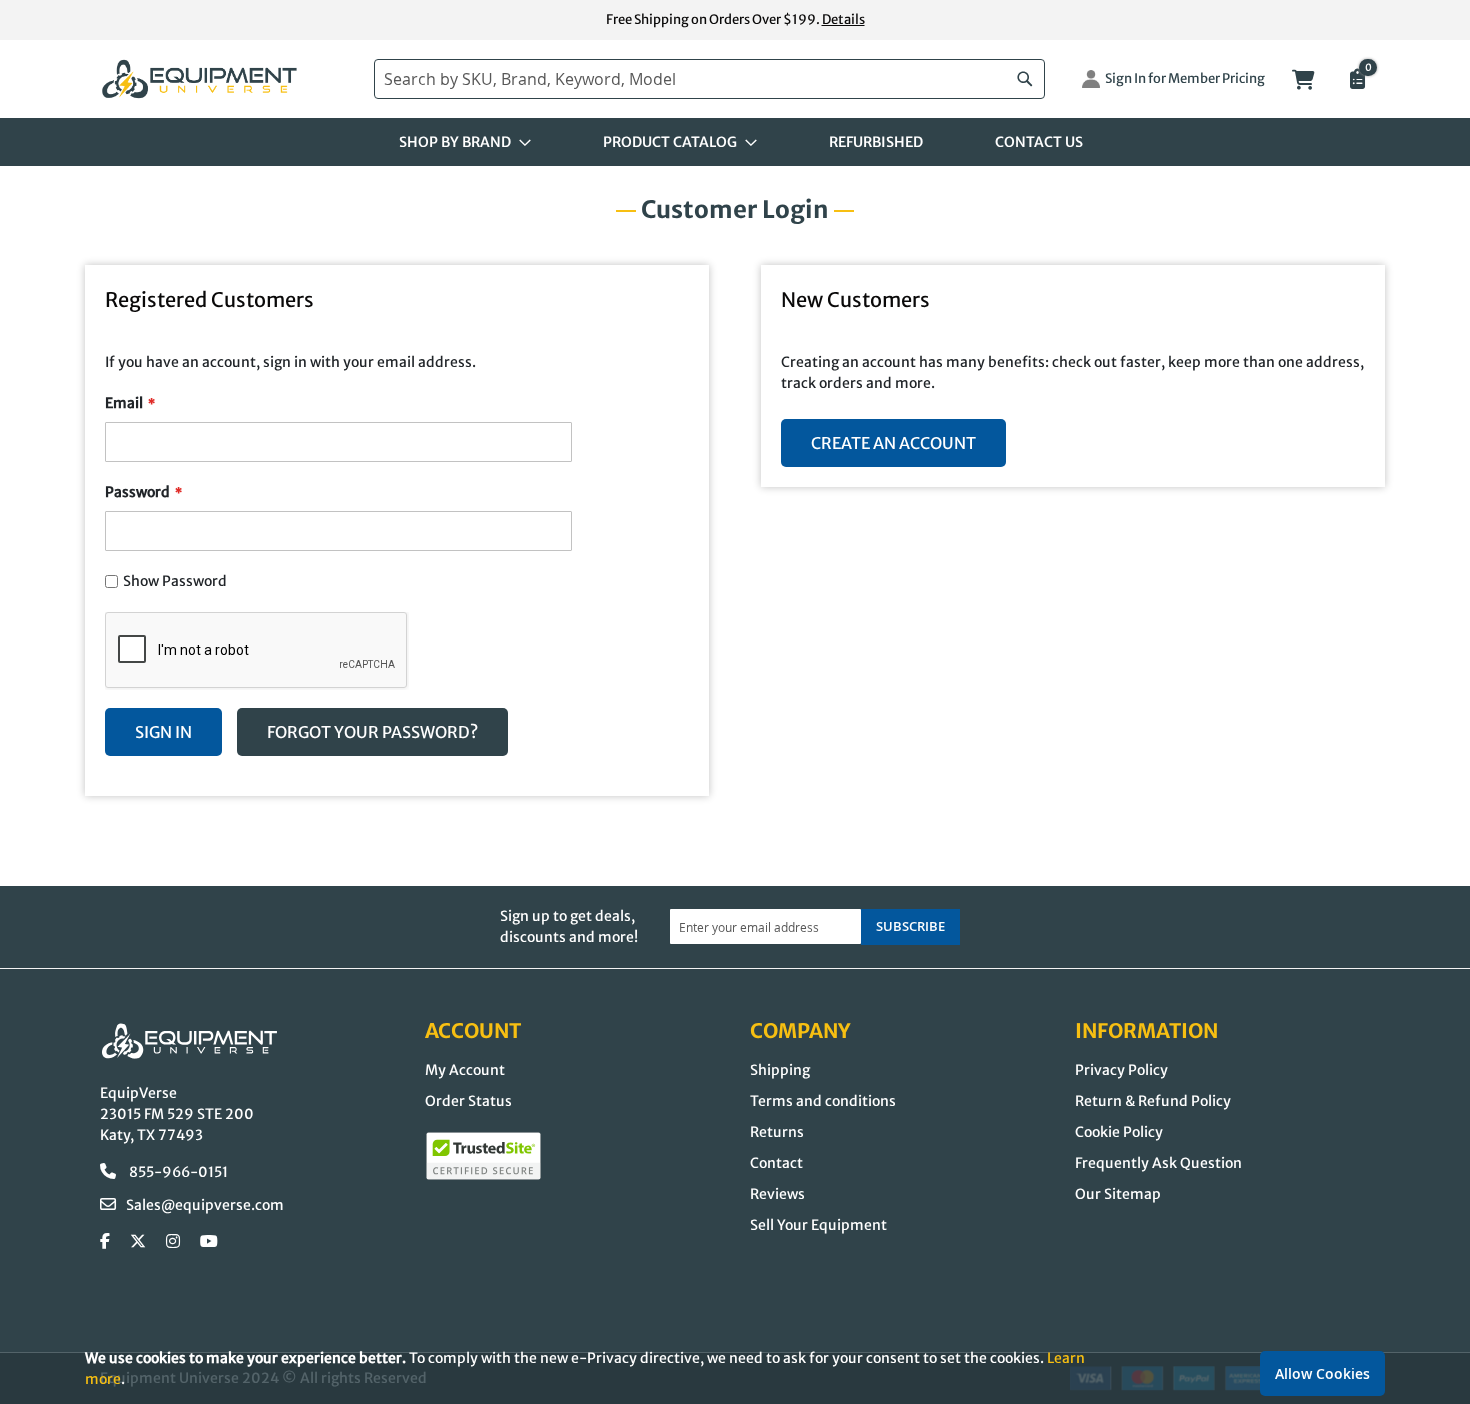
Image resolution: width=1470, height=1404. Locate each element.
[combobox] (709, 79)
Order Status (468, 1101)
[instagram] (173, 1242)
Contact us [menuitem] (1039, 142)
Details (843, 19)
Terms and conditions (823, 1101)
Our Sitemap (1118, 1194)
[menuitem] (459, 142)
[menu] (735, 142)
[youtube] (209, 1242)
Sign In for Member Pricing (1185, 78)
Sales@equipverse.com (205, 1205)
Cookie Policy (1119, 1132)
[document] (735, 1368)
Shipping (780, 1070)
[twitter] (138, 1242)
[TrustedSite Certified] (483, 1156)
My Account (465, 1070)
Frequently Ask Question (1158, 1163)
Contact (776, 1163)
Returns (777, 1132)
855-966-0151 (177, 1172)
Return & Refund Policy (1153, 1101)
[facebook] (105, 1242)
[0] (1356, 81)
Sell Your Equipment (818, 1225)
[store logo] (227, 79)
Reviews (777, 1194)
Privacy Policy (1121, 1070)
